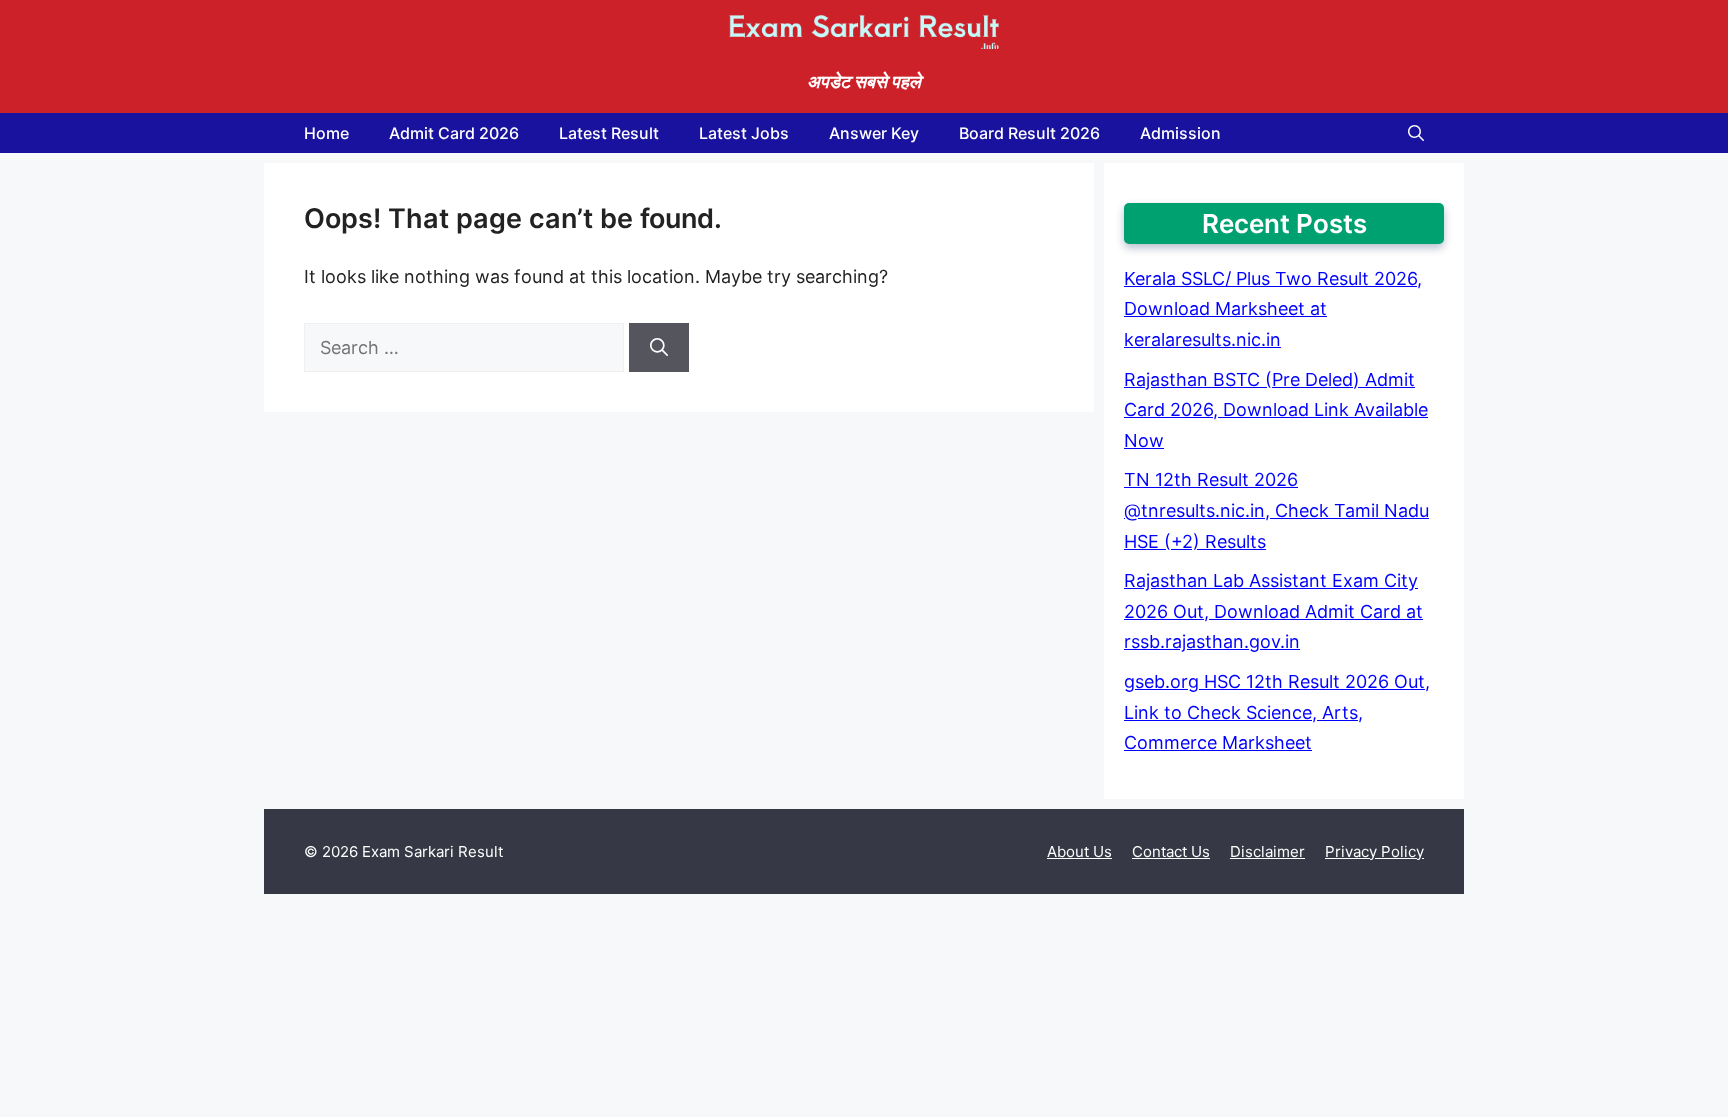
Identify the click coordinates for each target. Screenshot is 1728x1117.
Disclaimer (1267, 851)
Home (326, 133)
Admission (1180, 133)
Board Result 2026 (1029, 133)
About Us (1079, 851)
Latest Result (609, 133)
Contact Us (1171, 851)
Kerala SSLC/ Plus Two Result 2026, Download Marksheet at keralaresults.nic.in (1273, 309)
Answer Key (874, 133)
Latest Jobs (744, 133)
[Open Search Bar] (1416, 133)
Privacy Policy (1374, 851)
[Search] (659, 347)
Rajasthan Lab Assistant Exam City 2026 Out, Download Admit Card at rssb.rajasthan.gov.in (1273, 611)
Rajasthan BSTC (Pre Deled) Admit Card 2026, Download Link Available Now (1276, 410)
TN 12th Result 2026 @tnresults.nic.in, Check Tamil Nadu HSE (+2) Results (1276, 510)
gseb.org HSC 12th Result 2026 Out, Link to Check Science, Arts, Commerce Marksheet (1277, 712)
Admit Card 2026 (454, 133)
